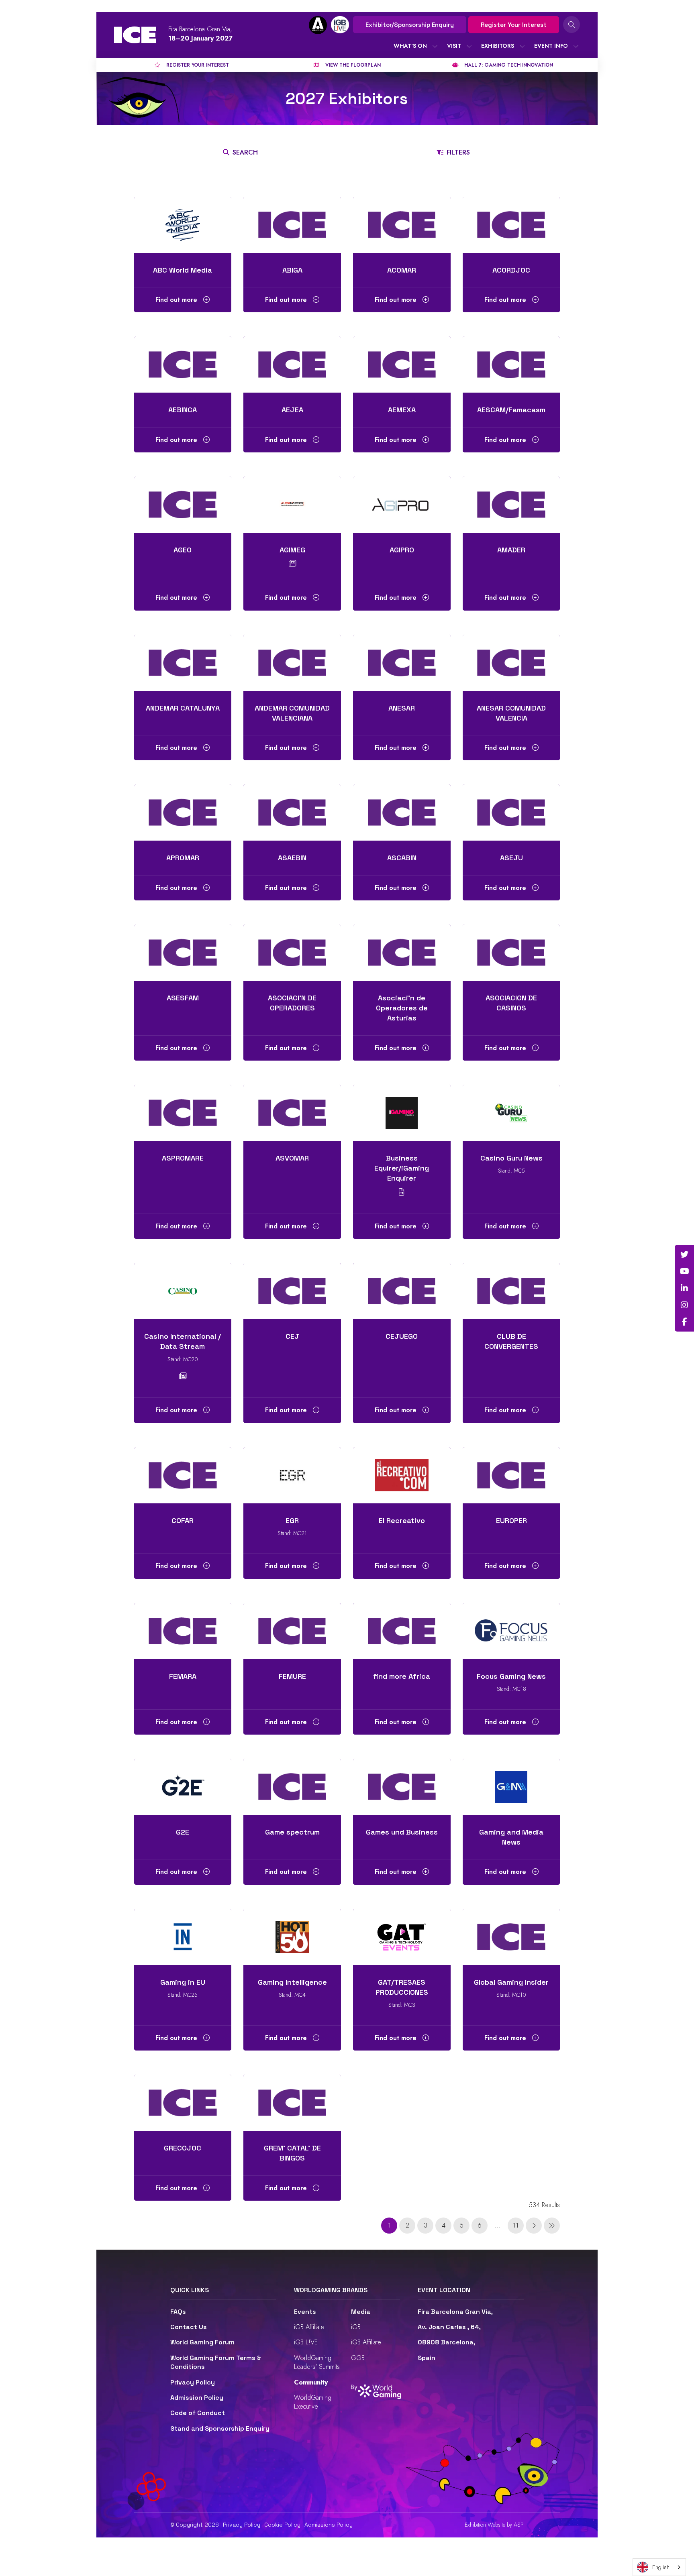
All (156, 178)
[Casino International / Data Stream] (183, 1291)
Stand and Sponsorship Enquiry (220, 2428)
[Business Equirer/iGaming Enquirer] (402, 1113)
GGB (358, 2358)
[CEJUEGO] (402, 1291)
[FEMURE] (292, 1631)
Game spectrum (292, 1832)
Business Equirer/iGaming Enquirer (402, 1168)
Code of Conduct (198, 2413)
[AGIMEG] (292, 505)
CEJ (292, 1336)
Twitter (684, 1254)
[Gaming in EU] (183, 1937)
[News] (292, 564)
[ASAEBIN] (292, 813)
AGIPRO (402, 550)
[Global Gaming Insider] (511, 1937)
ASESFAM (183, 998)
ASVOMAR (292, 1158)
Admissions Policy (329, 2525)
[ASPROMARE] (183, 1113)
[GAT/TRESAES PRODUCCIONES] (402, 1937)
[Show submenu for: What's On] (435, 46)
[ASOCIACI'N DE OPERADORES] (292, 953)
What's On (410, 46)
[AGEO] (183, 505)
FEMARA (183, 1676)
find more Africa (402, 1676)
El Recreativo (402, 1520)
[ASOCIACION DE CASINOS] (511, 953)
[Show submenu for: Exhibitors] (522, 46)
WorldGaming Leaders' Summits (317, 2362)
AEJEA (292, 410)
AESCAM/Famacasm (511, 410)
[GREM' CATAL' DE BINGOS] (292, 2103)
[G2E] (183, 1787)
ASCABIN (402, 858)
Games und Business (402, 1832)
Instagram (684, 1305)
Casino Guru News (511, 1158)
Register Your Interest (514, 25)
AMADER (511, 550)
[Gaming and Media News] (511, 1787)
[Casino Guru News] (511, 1113)
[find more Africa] (402, 1631)
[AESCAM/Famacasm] (511, 365)
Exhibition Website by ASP (494, 2525)
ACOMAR (402, 270)
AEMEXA (402, 410)
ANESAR (402, 708)
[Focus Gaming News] (511, 1631)
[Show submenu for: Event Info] (576, 46)
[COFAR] (183, 1475)
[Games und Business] (402, 1787)
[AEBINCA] (183, 365)
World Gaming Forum (202, 2342)
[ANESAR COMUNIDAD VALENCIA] (511, 663)
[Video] (402, 1192)
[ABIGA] (292, 225)
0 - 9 (171, 178)
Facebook (684, 1322)
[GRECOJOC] (183, 2103)
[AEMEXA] (402, 365)
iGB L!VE (306, 2342)
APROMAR (183, 858)
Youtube (684, 1271)
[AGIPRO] (402, 505)
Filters (458, 152)
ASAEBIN (292, 858)
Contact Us (189, 2327)
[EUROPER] (511, 1475)
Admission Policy (197, 2398)
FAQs (178, 2312)
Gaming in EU (183, 1982)
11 (516, 2225)
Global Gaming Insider (511, 1982)
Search (572, 24)
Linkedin (684, 1288)
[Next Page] (534, 2226)
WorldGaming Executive (313, 2402)
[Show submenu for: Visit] (469, 46)
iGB (356, 2327)
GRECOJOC (183, 2148)
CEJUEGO (402, 1336)
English (661, 2567)
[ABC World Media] (183, 225)
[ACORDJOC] (511, 225)
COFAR (183, 1520)
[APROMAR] (183, 813)
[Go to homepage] (135, 35)
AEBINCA (183, 410)
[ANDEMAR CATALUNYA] (183, 663)
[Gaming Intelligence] (292, 1937)
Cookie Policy (282, 2525)
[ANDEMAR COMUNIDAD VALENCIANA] (292, 663)
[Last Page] (552, 2226)
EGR (292, 1520)
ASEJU (511, 858)
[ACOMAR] (402, 225)
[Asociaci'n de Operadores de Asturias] (402, 953)
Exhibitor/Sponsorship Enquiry (410, 25)
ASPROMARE (183, 1158)
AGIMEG (292, 550)
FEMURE (292, 1676)
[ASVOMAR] (292, 1113)
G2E (183, 1832)
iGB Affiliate (309, 2327)
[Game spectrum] (292, 1787)
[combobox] (659, 2567)
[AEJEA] (292, 365)
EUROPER (511, 1520)
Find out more (177, 300)
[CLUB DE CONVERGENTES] (511, 1291)
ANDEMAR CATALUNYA (183, 708)
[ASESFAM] (183, 953)
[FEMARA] (183, 1631)
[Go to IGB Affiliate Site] (318, 25)
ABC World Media (183, 270)
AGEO (183, 550)
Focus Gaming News (511, 1676)
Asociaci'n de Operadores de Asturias (402, 1008)
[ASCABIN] (402, 813)
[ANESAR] (402, 663)
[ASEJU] (511, 813)
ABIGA (292, 270)
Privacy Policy (193, 2382)
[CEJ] (292, 1291)
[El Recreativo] (402, 1475)
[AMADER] (511, 505)
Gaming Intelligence (292, 1982)
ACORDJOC (511, 270)
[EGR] (292, 1475)
